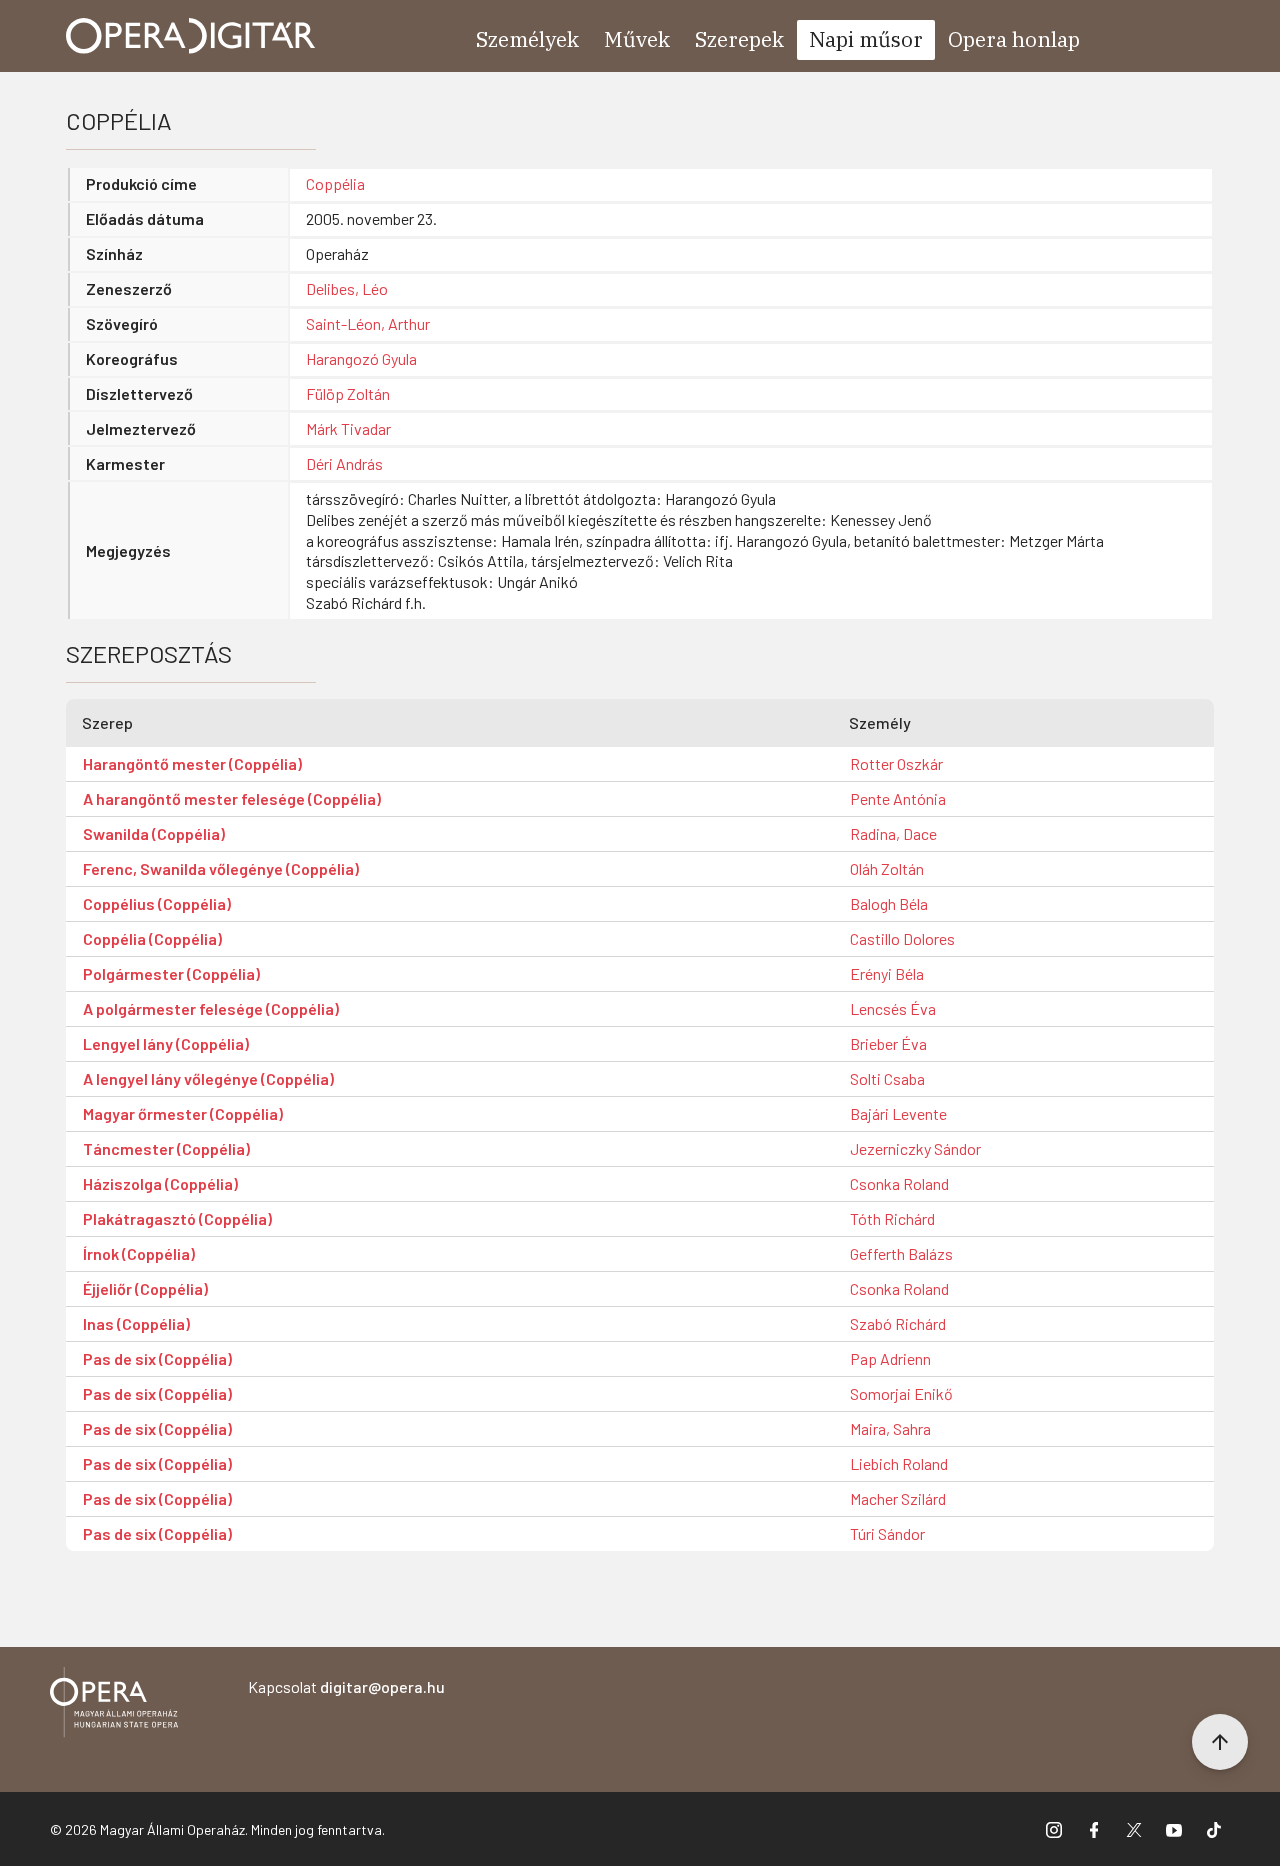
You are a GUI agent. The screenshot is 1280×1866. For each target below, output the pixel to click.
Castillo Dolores (902, 938)
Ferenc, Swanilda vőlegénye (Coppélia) (221, 868)
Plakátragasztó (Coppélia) (177, 1218)
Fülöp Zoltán (348, 393)
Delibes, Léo (347, 288)
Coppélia (335, 183)
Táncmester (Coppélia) (166, 1148)
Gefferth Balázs (901, 1253)
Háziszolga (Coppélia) (160, 1183)
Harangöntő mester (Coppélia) (192, 763)
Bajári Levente (898, 1113)
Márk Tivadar (348, 428)
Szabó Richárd (898, 1323)
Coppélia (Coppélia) (152, 938)
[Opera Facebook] (1094, 1829)
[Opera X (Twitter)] (1134, 1829)
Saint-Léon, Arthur (368, 323)
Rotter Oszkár (896, 763)
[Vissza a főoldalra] (114, 1705)
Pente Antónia (898, 798)
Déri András (344, 463)
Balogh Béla (889, 903)
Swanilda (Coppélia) (154, 833)
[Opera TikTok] (1214, 1829)
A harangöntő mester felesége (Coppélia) (232, 798)
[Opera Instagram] (1054, 1829)
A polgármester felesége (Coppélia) (211, 1008)
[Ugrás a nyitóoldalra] (191, 36)
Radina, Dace (893, 833)
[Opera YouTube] (1174, 1829)
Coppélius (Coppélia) (157, 903)
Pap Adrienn (890, 1358)
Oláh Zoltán (887, 868)
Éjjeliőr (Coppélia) (145, 1288)
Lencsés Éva (893, 1008)
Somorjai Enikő (901, 1393)
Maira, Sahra (890, 1428)
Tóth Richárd (892, 1218)
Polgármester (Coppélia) (171, 973)
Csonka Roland (899, 1183)
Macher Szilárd (898, 1498)
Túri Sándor (887, 1533)
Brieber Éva (888, 1043)
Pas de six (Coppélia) (157, 1358)
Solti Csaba (887, 1078)
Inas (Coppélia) (136, 1323)
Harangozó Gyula (361, 358)
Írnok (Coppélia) (139, 1253)
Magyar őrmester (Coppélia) (183, 1113)
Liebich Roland (899, 1463)
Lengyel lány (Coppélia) (166, 1043)
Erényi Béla (887, 973)
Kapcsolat (346, 1686)
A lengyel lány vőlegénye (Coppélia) (208, 1078)
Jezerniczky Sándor (915, 1148)
